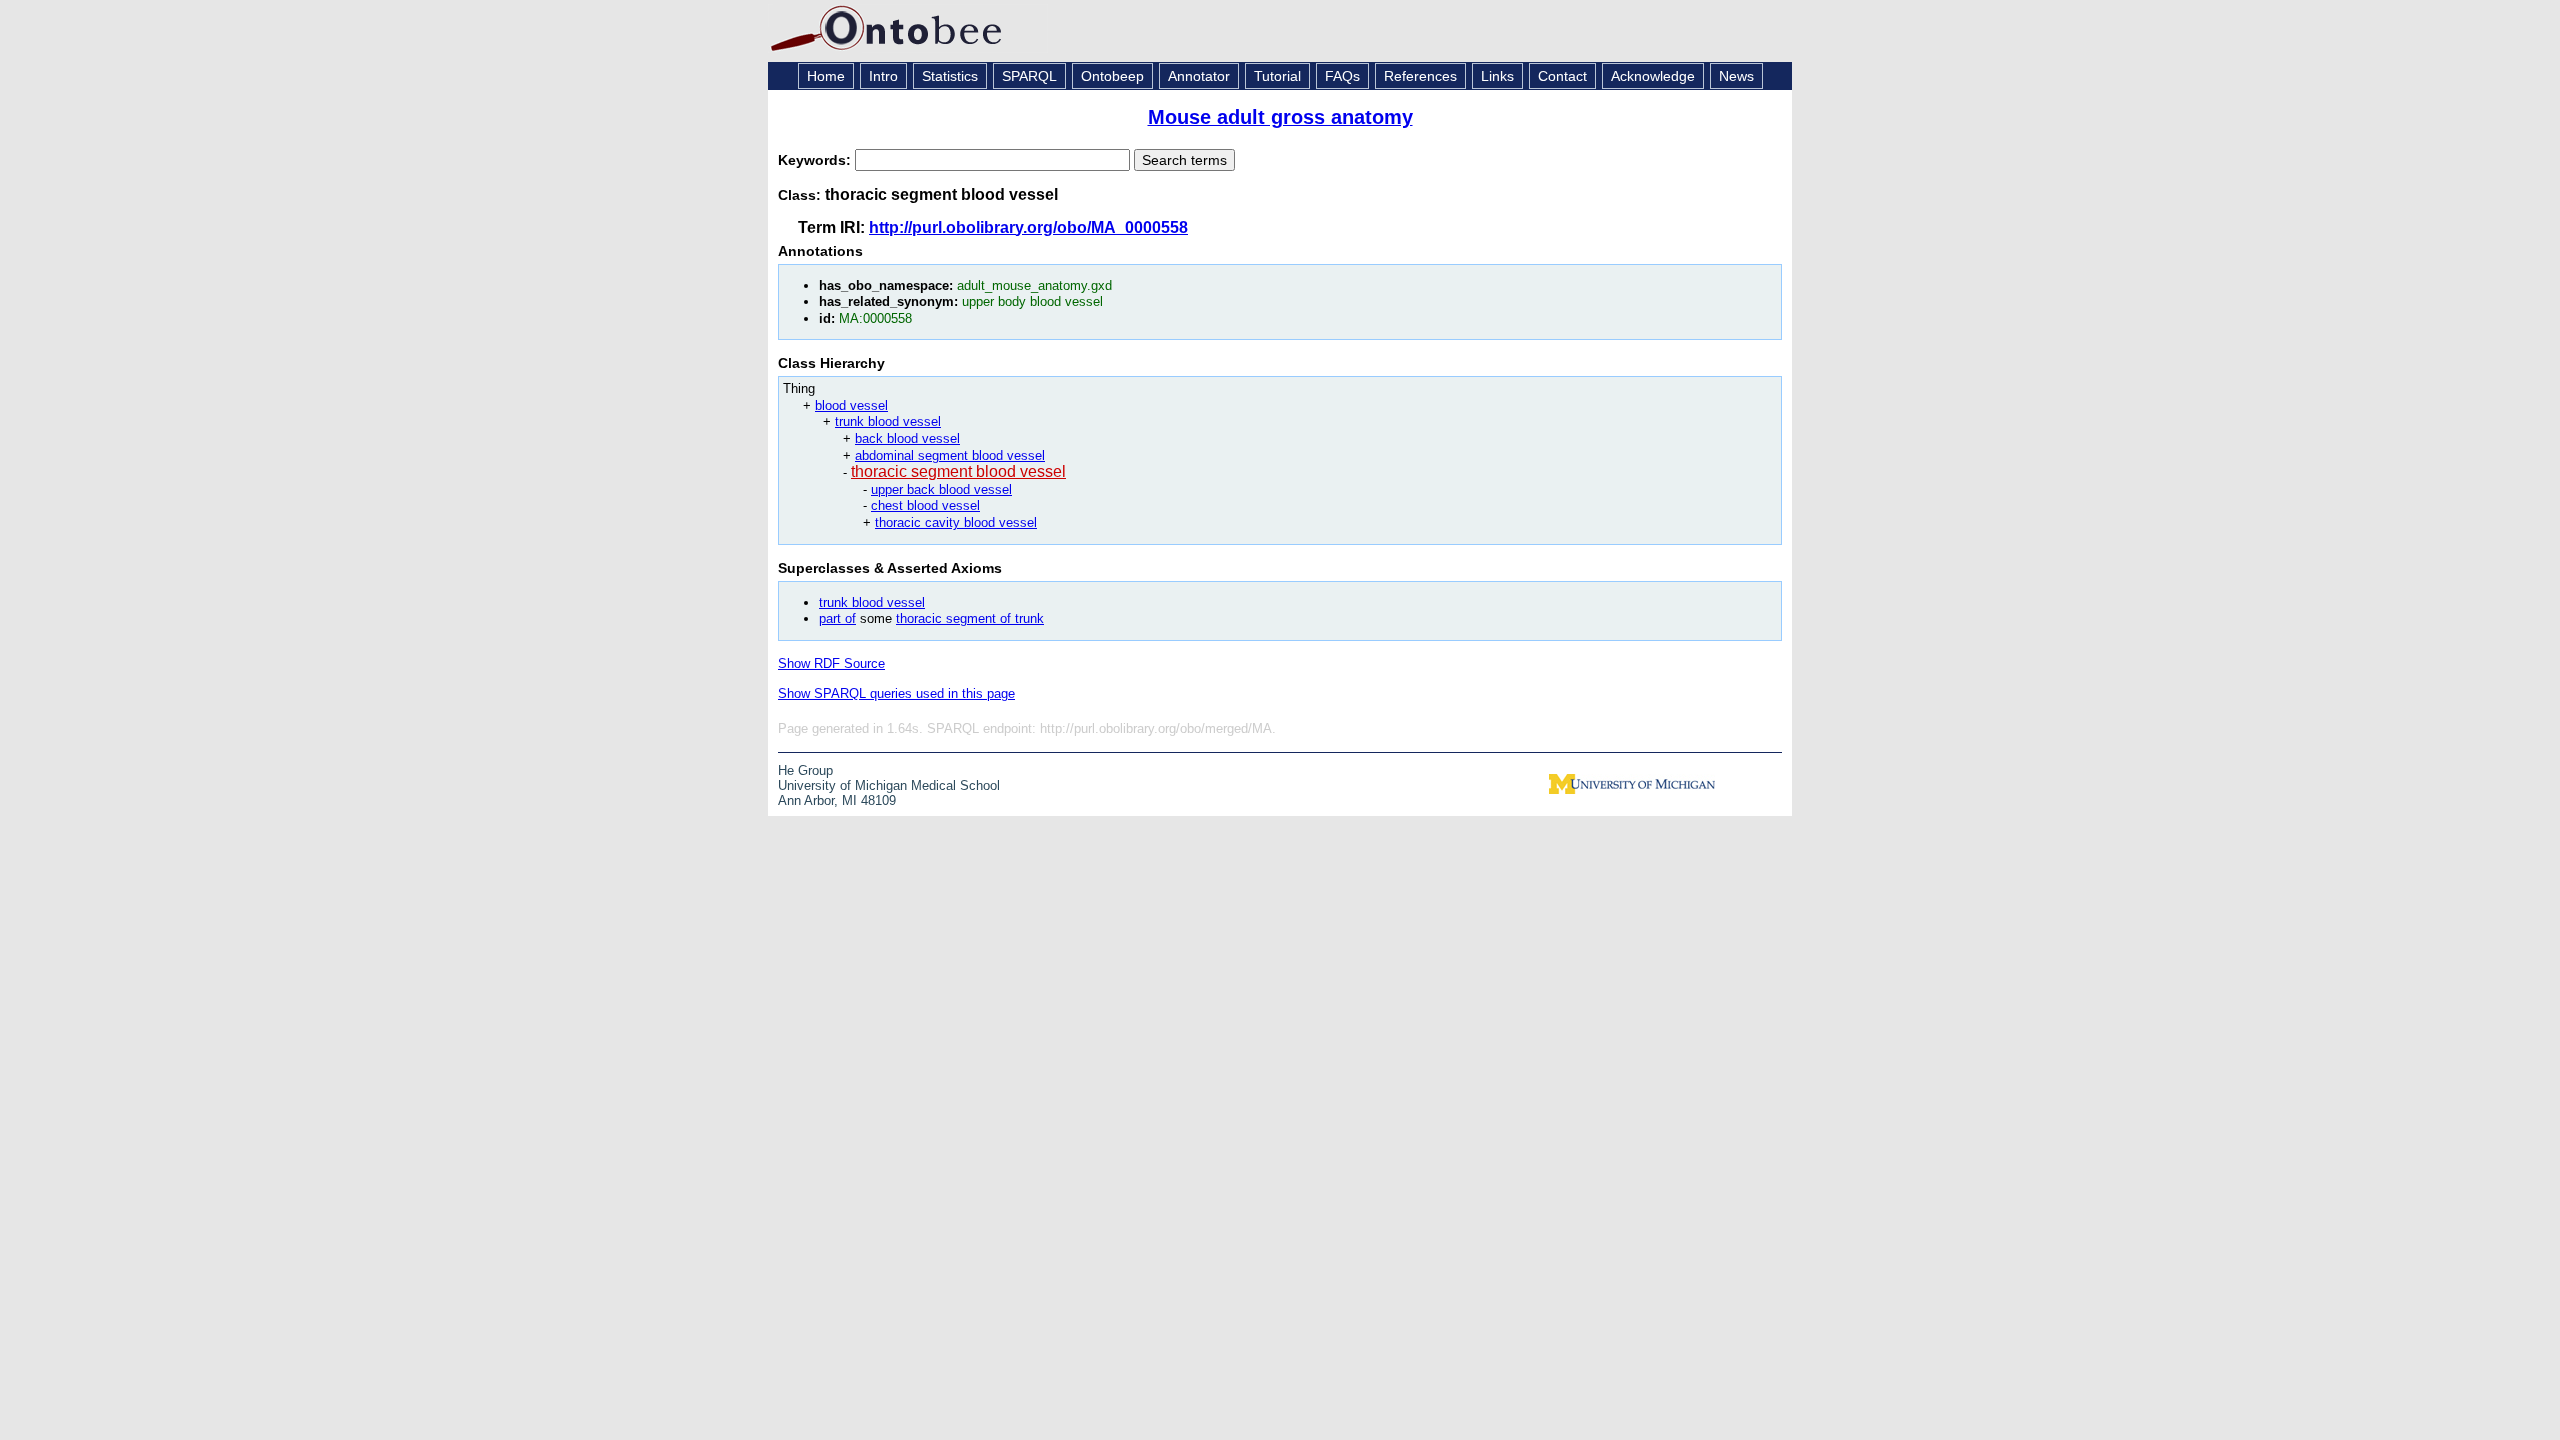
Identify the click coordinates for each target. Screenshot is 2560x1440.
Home (826, 76)
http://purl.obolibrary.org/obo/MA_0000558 (1028, 227)
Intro (883, 76)
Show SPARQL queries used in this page (896, 693)
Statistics (950, 76)
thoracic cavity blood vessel (956, 522)
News (1736, 76)
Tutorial (1277, 76)
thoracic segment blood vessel (958, 471)
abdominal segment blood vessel (950, 455)
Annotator (1199, 76)
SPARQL (1029, 76)
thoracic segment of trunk (970, 618)
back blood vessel (907, 438)
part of (837, 618)
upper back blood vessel (941, 489)
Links (1497, 76)
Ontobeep (1112, 76)
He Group (805, 770)
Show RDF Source (831, 663)
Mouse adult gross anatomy (1280, 117)
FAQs (1342, 76)
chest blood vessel (925, 505)
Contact (1562, 76)
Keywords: (816, 160)
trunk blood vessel (888, 421)
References (1420, 76)
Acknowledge (1653, 76)
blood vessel (851, 405)
